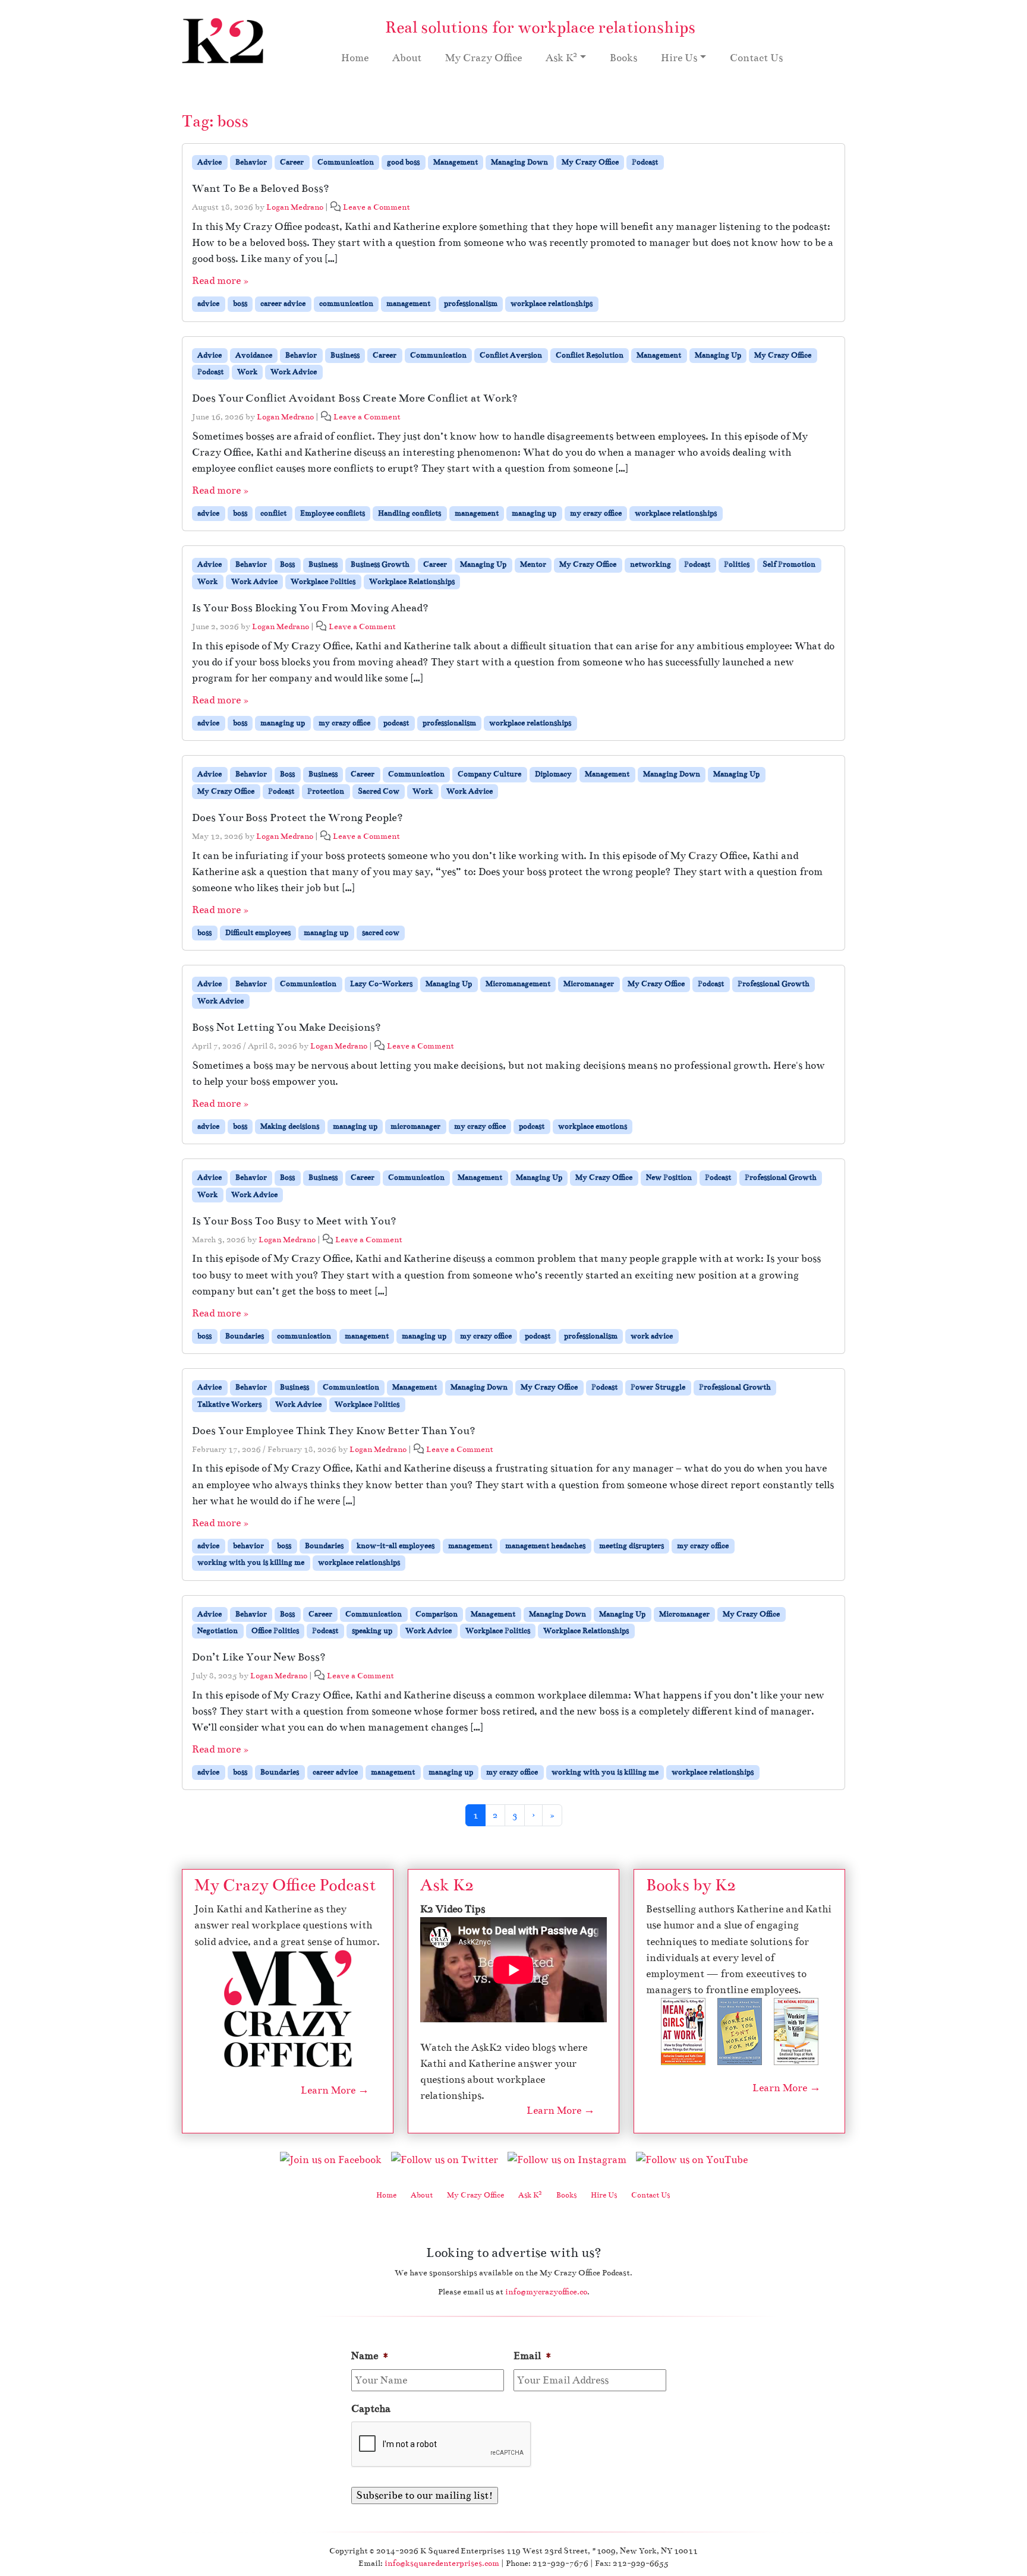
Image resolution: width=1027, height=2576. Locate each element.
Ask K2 (447, 1885)
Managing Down (519, 162)
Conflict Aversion (511, 355)
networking (650, 564)
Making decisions (290, 1126)
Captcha (371, 2409)
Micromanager (589, 984)
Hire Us (679, 58)
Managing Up (718, 355)
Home (355, 58)
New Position (669, 1177)
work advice (652, 1336)
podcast (396, 723)
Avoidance (254, 355)
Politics (737, 564)
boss (240, 304)
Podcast (645, 162)
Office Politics (275, 1631)
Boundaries (245, 1336)
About (407, 58)
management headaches (545, 1546)
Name (370, 2356)
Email (533, 2356)
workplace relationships (552, 304)
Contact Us (756, 58)
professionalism (471, 304)
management (408, 304)
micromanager (415, 1126)
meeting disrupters (631, 1546)
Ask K (561, 57)
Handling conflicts (409, 513)
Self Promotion (789, 564)
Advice (210, 162)
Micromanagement (518, 984)
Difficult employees (258, 933)
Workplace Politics (323, 582)
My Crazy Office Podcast (285, 1885)
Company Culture (489, 774)
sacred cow (381, 933)
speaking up (372, 1631)
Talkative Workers (229, 1404)
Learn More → (335, 2090)
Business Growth (380, 564)
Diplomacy (553, 774)
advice (208, 304)
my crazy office (596, 513)
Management (456, 162)
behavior (248, 1546)
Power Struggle (658, 1387)
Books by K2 (691, 1885)
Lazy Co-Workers (381, 984)
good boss (403, 162)
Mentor (533, 564)
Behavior (251, 162)
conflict (273, 513)
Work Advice (294, 372)
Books (623, 58)
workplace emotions (593, 1126)
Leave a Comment (377, 207)
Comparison (437, 1614)
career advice (283, 304)
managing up (534, 513)
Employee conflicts (333, 513)
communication (346, 304)
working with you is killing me (251, 1562)
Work (247, 372)
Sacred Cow (379, 791)
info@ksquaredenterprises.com (442, 2563)
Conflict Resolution (590, 355)
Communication (346, 162)
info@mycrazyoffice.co (546, 2292)
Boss (287, 564)
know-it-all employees (396, 1546)
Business (345, 355)
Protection (326, 791)
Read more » (220, 281)
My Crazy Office (483, 58)
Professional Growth (774, 984)
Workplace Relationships (412, 582)
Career (292, 162)
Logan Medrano (295, 207)
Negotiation (218, 1631)
